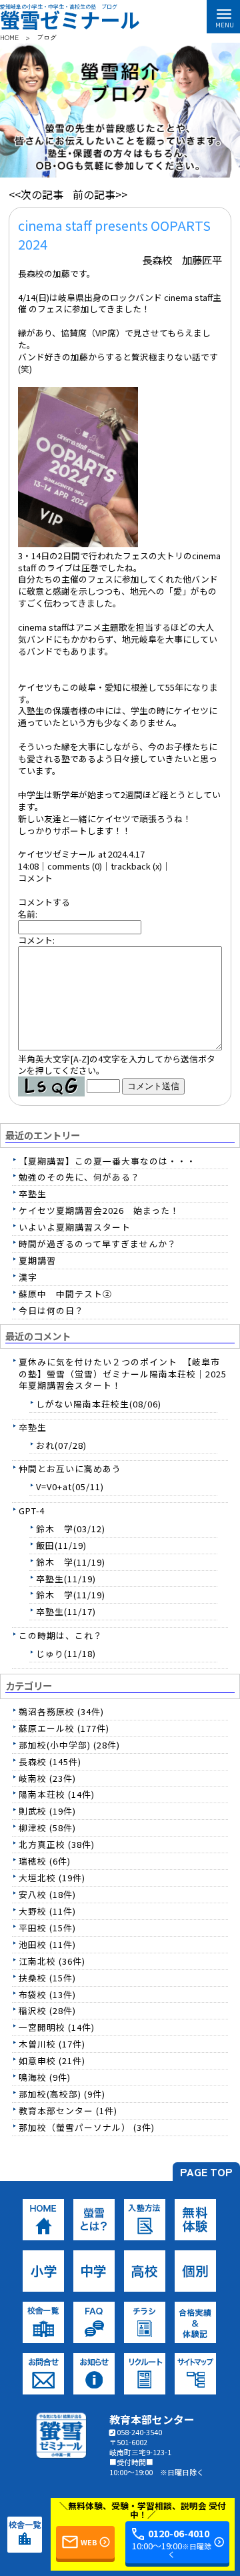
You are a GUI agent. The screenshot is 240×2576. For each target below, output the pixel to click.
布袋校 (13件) (47, 1994)
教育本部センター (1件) (68, 2111)
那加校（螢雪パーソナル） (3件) (87, 2127)
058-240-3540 (139, 2432)
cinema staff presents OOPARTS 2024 (114, 235)
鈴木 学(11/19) (71, 1562)
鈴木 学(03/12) (71, 1529)
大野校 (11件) (47, 1911)
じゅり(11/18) (66, 1653)
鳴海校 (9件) (45, 2077)
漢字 (28, 1277)
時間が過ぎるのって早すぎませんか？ (98, 1244)
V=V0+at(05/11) (70, 1487)
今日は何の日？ (51, 1310)
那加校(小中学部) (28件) (69, 1745)
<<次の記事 (36, 194)
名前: (28, 914)
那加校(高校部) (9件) (62, 2094)
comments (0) (75, 866)
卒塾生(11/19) (66, 1579)
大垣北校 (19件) (52, 1878)
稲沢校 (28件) (47, 2010)
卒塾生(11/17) (66, 1611)
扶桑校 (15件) (47, 1978)
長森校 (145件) (50, 1761)
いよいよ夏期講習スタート (75, 1227)
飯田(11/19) (61, 1545)
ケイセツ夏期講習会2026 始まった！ (99, 1210)
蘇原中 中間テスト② (65, 1294)
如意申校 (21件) (52, 2060)
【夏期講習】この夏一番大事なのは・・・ (107, 1161)
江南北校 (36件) (52, 1961)
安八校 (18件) (47, 1894)
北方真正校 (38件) (57, 1844)
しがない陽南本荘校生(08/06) (99, 1404)
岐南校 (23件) (47, 1778)
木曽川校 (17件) (52, 2044)
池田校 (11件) (47, 1944)
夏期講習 (37, 1260)
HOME (9, 37)
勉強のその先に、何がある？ (79, 1177)
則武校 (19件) (47, 1811)
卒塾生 (33, 1194)
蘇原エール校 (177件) (64, 1728)
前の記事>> (100, 194)
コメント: (36, 940)
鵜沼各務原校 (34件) (61, 1711)
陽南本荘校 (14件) (57, 1794)
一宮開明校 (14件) (57, 2027)
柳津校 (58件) (47, 1828)
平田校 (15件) (47, 1928)
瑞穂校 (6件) (45, 1861)
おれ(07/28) (61, 1445)
